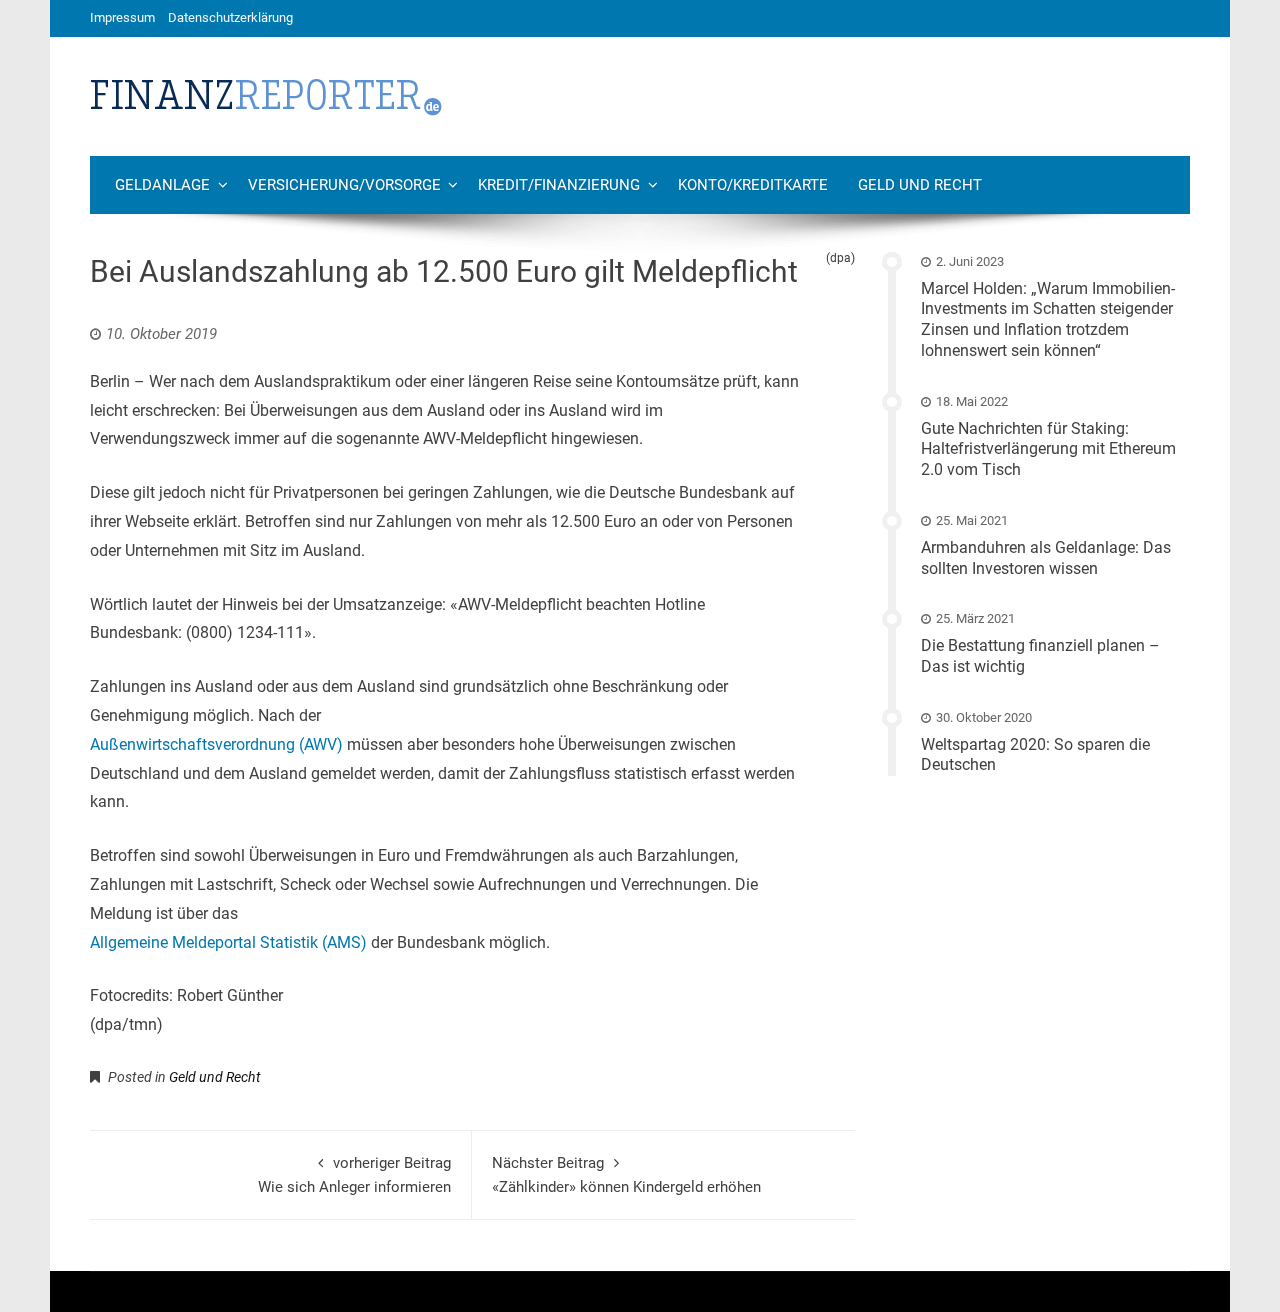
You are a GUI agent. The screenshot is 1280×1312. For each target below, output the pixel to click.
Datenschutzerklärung (230, 17)
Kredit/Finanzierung (559, 185)
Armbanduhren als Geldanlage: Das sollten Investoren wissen (1046, 558)
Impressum (122, 17)
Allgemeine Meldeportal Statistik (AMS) (228, 942)
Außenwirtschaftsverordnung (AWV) (216, 744)
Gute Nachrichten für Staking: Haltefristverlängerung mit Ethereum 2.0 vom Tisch (1048, 449)
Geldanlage (162, 185)
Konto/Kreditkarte (753, 185)
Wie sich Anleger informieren (354, 1175)
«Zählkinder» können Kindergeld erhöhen (626, 1175)
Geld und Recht (920, 185)
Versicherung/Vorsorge (344, 185)
